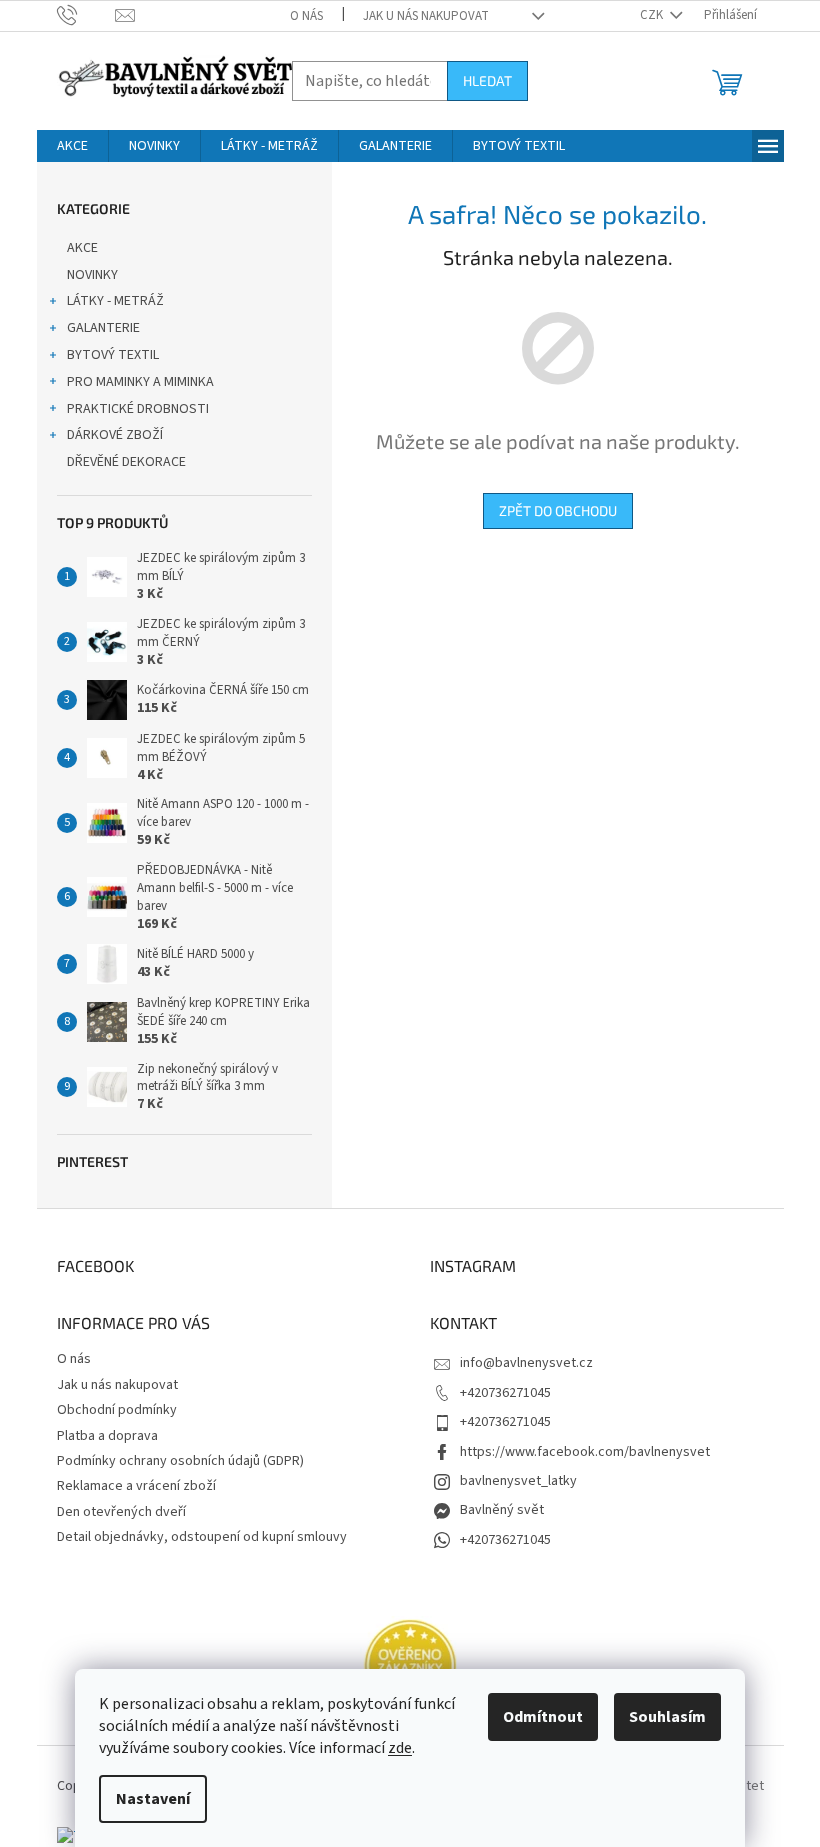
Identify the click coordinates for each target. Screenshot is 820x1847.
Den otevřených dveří (121, 1512)
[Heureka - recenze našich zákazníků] (410, 1666)
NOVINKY (92, 275)
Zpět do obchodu (558, 510)
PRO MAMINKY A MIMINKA (140, 382)
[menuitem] (72, 146)
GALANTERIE (103, 328)
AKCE (82, 248)
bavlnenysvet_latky (518, 1481)
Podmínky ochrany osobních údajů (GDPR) (180, 1461)
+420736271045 (505, 1393)
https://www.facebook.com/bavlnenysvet (585, 1452)
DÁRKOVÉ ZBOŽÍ (115, 435)
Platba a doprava (107, 1436)
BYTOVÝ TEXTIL (113, 355)
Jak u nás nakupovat (426, 16)
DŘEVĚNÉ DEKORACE (126, 462)
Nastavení (153, 1799)
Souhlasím (667, 1717)
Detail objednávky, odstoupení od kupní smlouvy (202, 1537)
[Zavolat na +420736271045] (86, 15)
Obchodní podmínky (117, 1410)
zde (400, 1748)
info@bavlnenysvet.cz (526, 1363)
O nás (306, 16)
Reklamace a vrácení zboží (136, 1486)
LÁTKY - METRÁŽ (115, 301)
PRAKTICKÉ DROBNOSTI (138, 409)
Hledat (487, 80)
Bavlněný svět (502, 1510)
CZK (653, 15)
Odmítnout (543, 1717)
